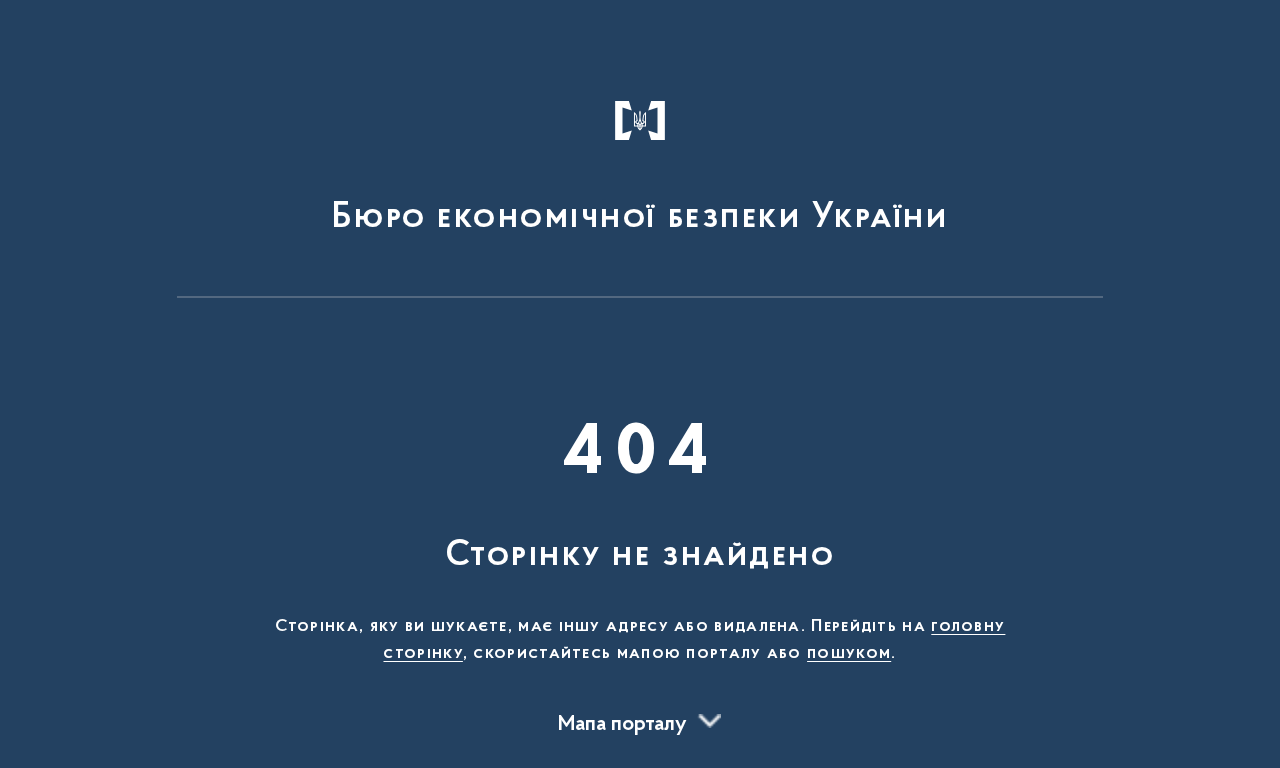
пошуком (849, 654)
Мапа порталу (622, 725)
